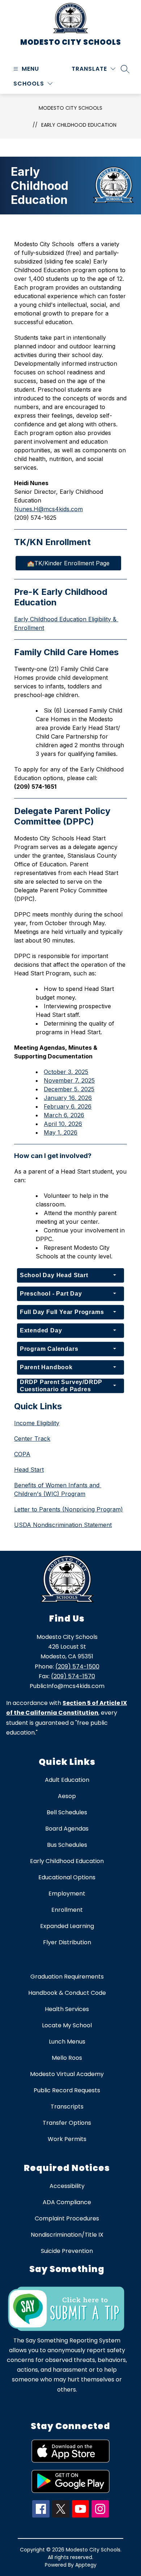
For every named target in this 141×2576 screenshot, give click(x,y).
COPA (22, 1454)
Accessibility (67, 2186)
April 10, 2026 (63, 1124)
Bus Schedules (67, 1845)
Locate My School (67, 2025)
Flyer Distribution (67, 1942)
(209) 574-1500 (77, 1666)
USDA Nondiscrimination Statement (63, 1525)
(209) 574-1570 (73, 1676)
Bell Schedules (67, 1812)
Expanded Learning (67, 1926)
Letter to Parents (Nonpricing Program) (69, 1509)
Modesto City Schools (70, 108)
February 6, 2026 (68, 1106)
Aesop (67, 1796)
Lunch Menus (67, 2042)
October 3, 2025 (66, 1072)
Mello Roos (67, 2058)
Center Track (32, 1439)
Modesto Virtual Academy (67, 2074)
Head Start (29, 1470)
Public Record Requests (67, 2090)
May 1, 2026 (61, 1132)
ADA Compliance (67, 2202)
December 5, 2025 (69, 1089)
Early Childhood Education (79, 125)
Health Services (67, 2009)
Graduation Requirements (67, 1977)
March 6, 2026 (64, 1115)
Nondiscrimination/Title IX (67, 2235)
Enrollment (67, 1910)
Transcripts (67, 2107)
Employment (67, 1894)
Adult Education (67, 1780)
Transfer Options (67, 2123)
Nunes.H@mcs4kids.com (48, 509)
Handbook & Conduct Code (67, 1993)
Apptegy (86, 2565)
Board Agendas (67, 1829)
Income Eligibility (37, 1423)
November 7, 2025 (69, 1080)
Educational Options (67, 1877)
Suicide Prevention (67, 2251)
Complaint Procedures (67, 2218)
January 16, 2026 (68, 1098)
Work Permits (67, 2139)
